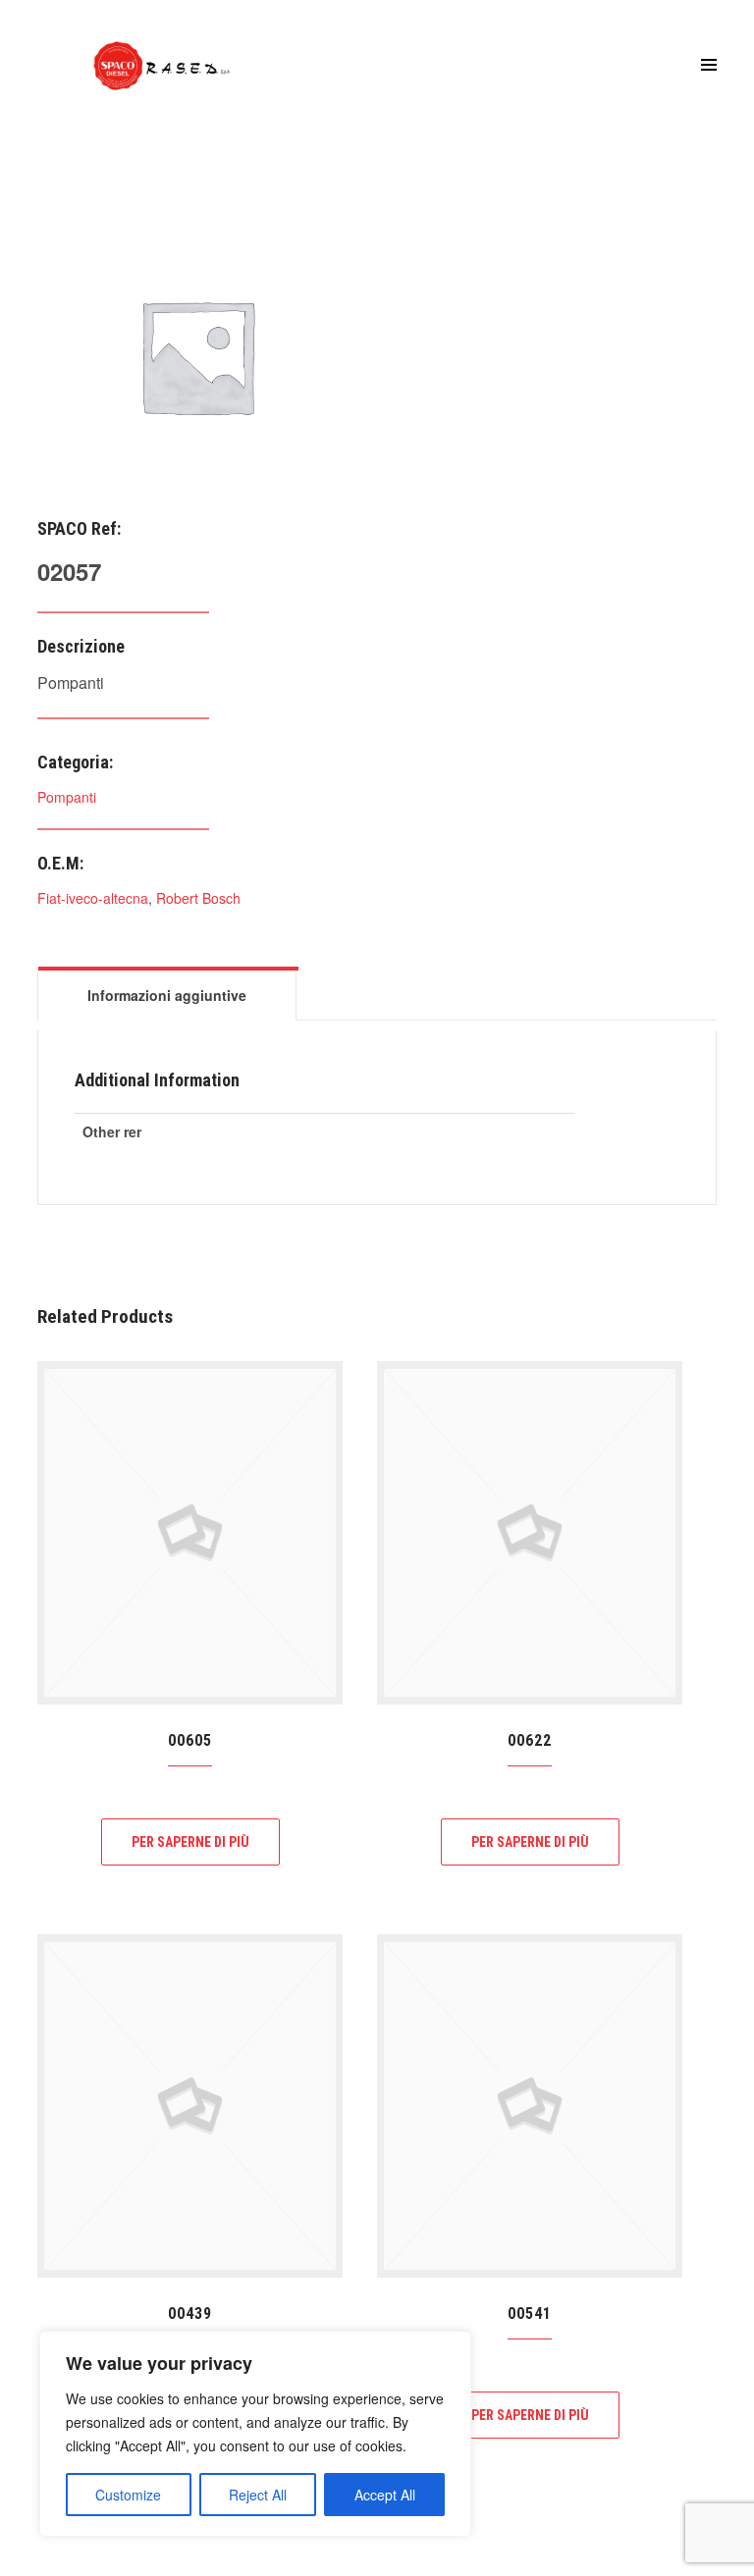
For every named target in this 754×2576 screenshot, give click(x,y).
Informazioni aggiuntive (167, 995)
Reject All (258, 2495)
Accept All (385, 2495)
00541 (530, 2313)
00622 (530, 1740)
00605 (190, 1740)
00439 (190, 2313)
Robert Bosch (198, 898)
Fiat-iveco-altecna (93, 898)
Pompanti (67, 797)
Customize (128, 2495)
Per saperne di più (190, 1842)
